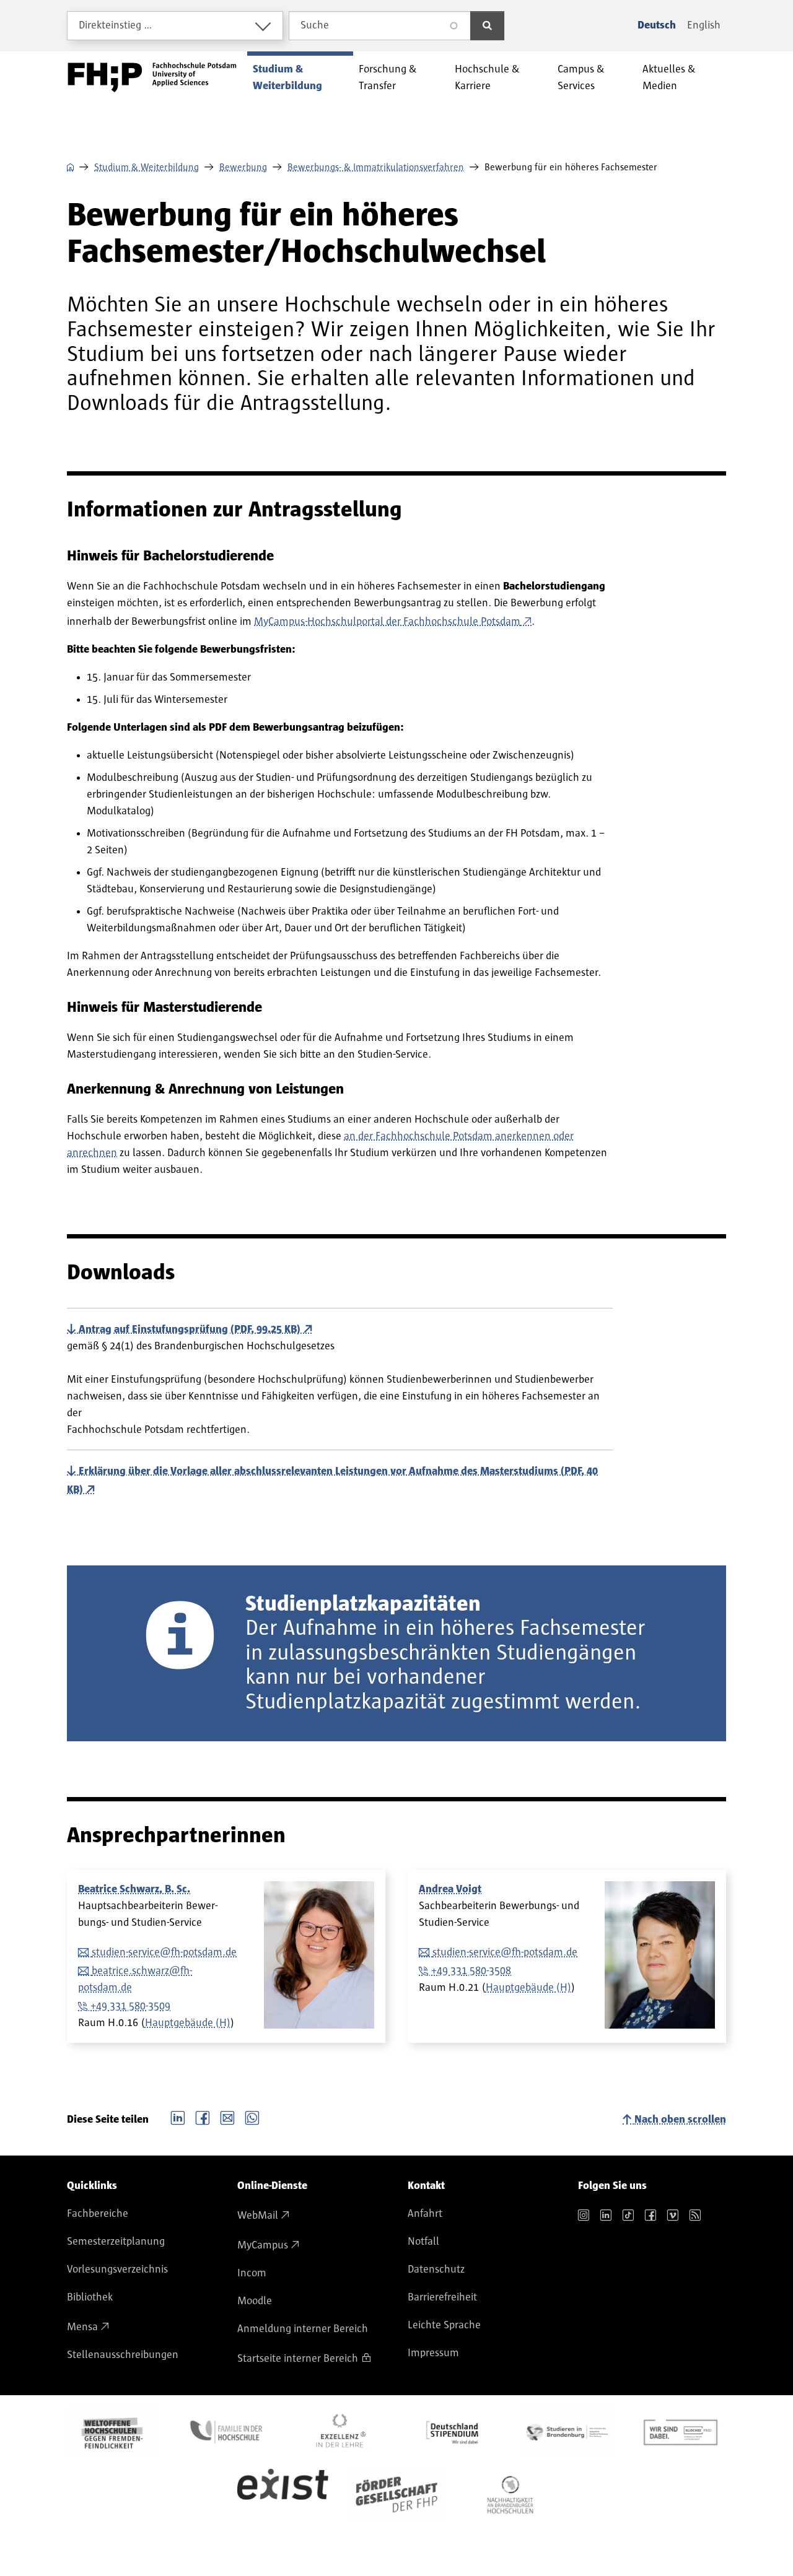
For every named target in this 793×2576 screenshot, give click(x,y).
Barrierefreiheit (442, 2297)
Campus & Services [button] (581, 78)
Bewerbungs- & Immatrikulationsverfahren (376, 167)
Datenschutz (436, 2269)
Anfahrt (425, 2214)
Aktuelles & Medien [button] (669, 78)
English (704, 25)
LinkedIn (178, 2117)
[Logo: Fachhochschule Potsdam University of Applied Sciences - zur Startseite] (152, 77)
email (227, 2117)
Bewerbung (243, 167)
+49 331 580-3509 (130, 2006)
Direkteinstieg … (116, 25)
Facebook (203, 2117)
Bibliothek (90, 2297)
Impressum (433, 2353)
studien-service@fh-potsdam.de (164, 1952)
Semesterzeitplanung (116, 2242)
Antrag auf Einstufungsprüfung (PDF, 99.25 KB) (190, 1329)
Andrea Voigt (450, 1889)
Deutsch (657, 25)
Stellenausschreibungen (123, 2355)
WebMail (258, 2216)
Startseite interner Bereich (298, 2359)
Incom (252, 2273)
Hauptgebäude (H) (188, 2023)
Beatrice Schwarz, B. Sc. (134, 1889)
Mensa (82, 2327)
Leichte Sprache (444, 2325)
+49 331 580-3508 (471, 1971)
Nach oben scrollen (680, 2120)
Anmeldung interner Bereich (303, 2329)
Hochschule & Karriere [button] (487, 78)
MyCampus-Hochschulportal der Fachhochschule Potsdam (387, 622)
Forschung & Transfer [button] (388, 78)
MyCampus (263, 2245)
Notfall (423, 2242)
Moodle (255, 2301)
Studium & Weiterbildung (147, 167)
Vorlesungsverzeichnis (117, 2269)
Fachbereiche (98, 2214)
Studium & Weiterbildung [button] (287, 78)
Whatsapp (252, 2117)
